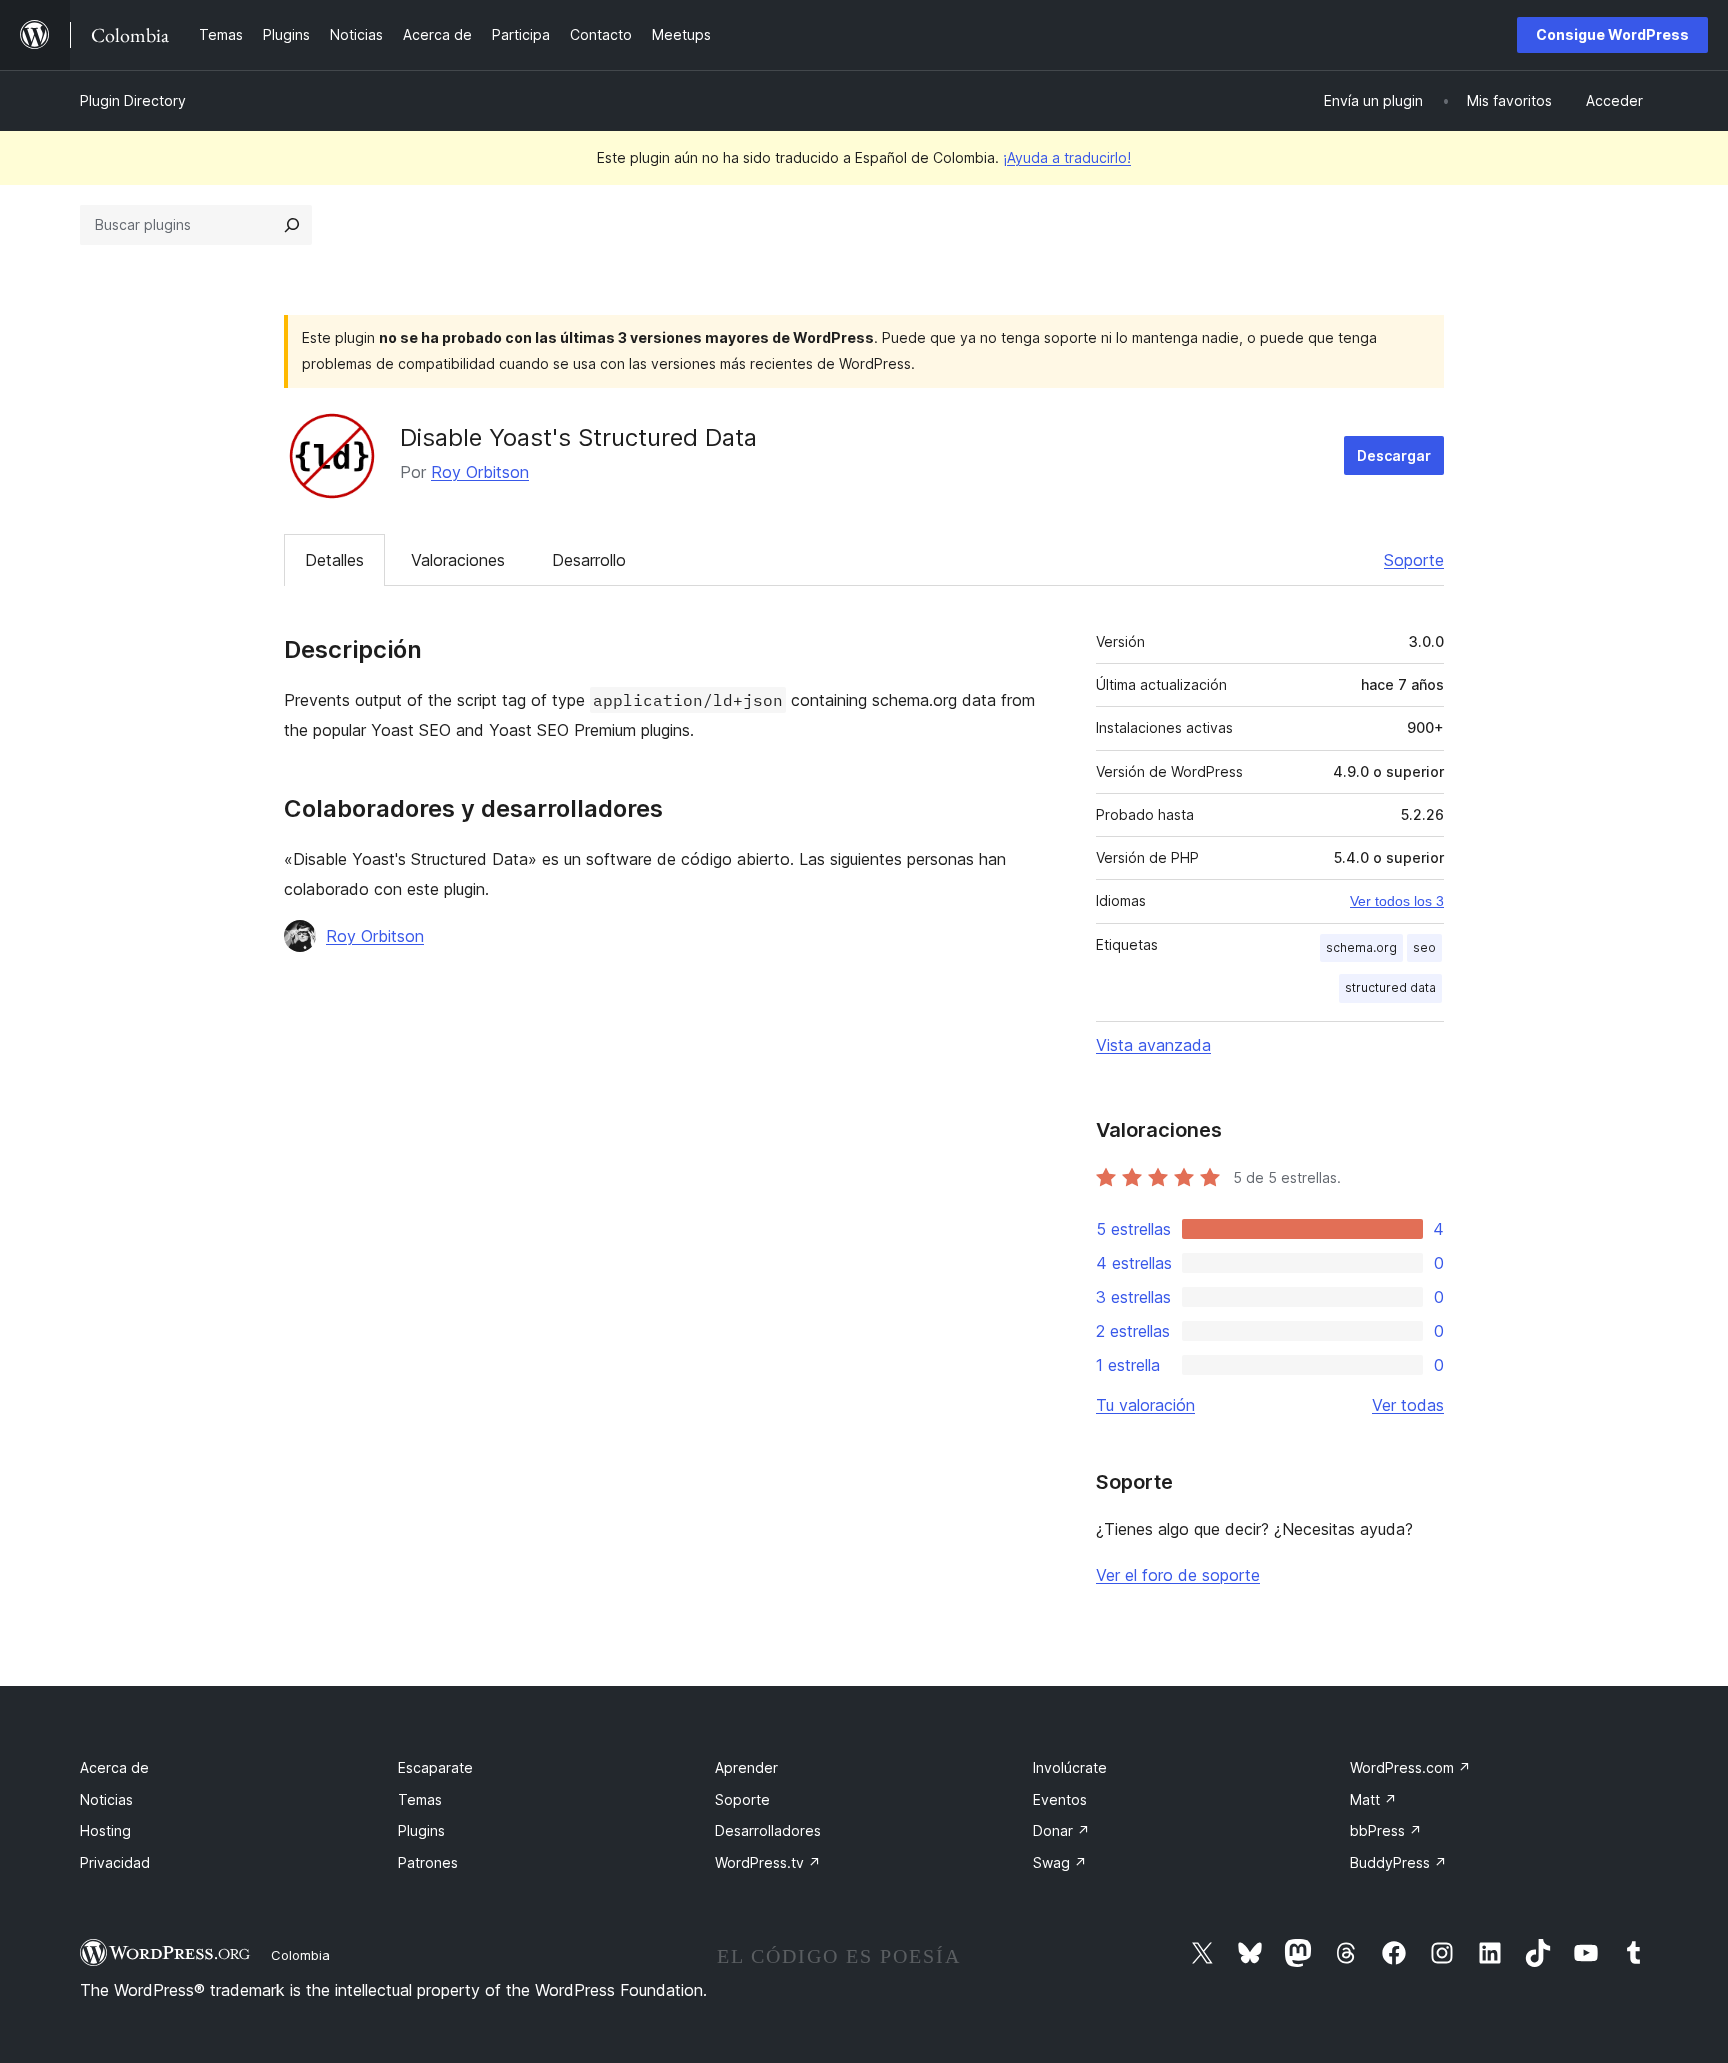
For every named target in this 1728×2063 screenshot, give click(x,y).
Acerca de (114, 1767)
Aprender (746, 1767)
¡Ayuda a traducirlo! (1067, 157)
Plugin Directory (133, 100)
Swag (1060, 1862)
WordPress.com (1410, 1767)
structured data (1390, 987)
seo (1424, 947)
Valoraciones (458, 560)
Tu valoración (1145, 1405)
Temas (420, 1799)
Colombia (300, 1955)
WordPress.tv (768, 1862)
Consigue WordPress (1612, 34)
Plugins (421, 1830)
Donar (1061, 1830)
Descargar (1394, 455)
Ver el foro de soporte (1178, 1575)
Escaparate (435, 1767)
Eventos (1060, 1799)
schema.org (1361, 947)
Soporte (1414, 560)
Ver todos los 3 (1397, 901)
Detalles (334, 560)
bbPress (1386, 1830)
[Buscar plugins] (292, 225)
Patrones (428, 1862)
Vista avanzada (1153, 1045)
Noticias (106, 1799)
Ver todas (1408, 1405)
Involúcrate (1070, 1767)
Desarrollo (589, 560)
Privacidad (115, 1862)
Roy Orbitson (480, 472)
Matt (1373, 1799)
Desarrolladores (768, 1830)
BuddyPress (1398, 1862)
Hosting (105, 1830)
